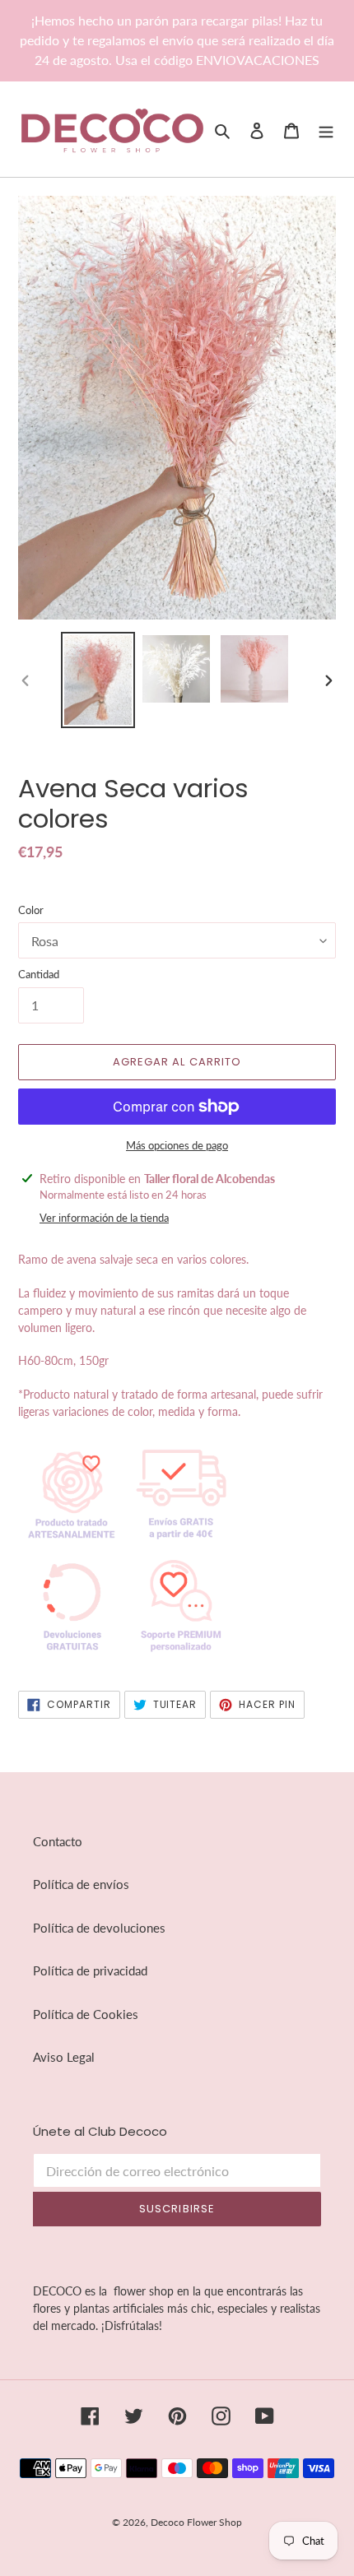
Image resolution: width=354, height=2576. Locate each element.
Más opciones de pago (177, 1145)
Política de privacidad (90, 1970)
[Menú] (326, 130)
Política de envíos (81, 1884)
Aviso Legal (64, 2057)
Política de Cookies (86, 2014)
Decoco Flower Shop (196, 2522)
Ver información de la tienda (104, 1218)
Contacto (58, 1841)
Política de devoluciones (99, 1928)
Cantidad (39, 974)
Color (31, 910)
